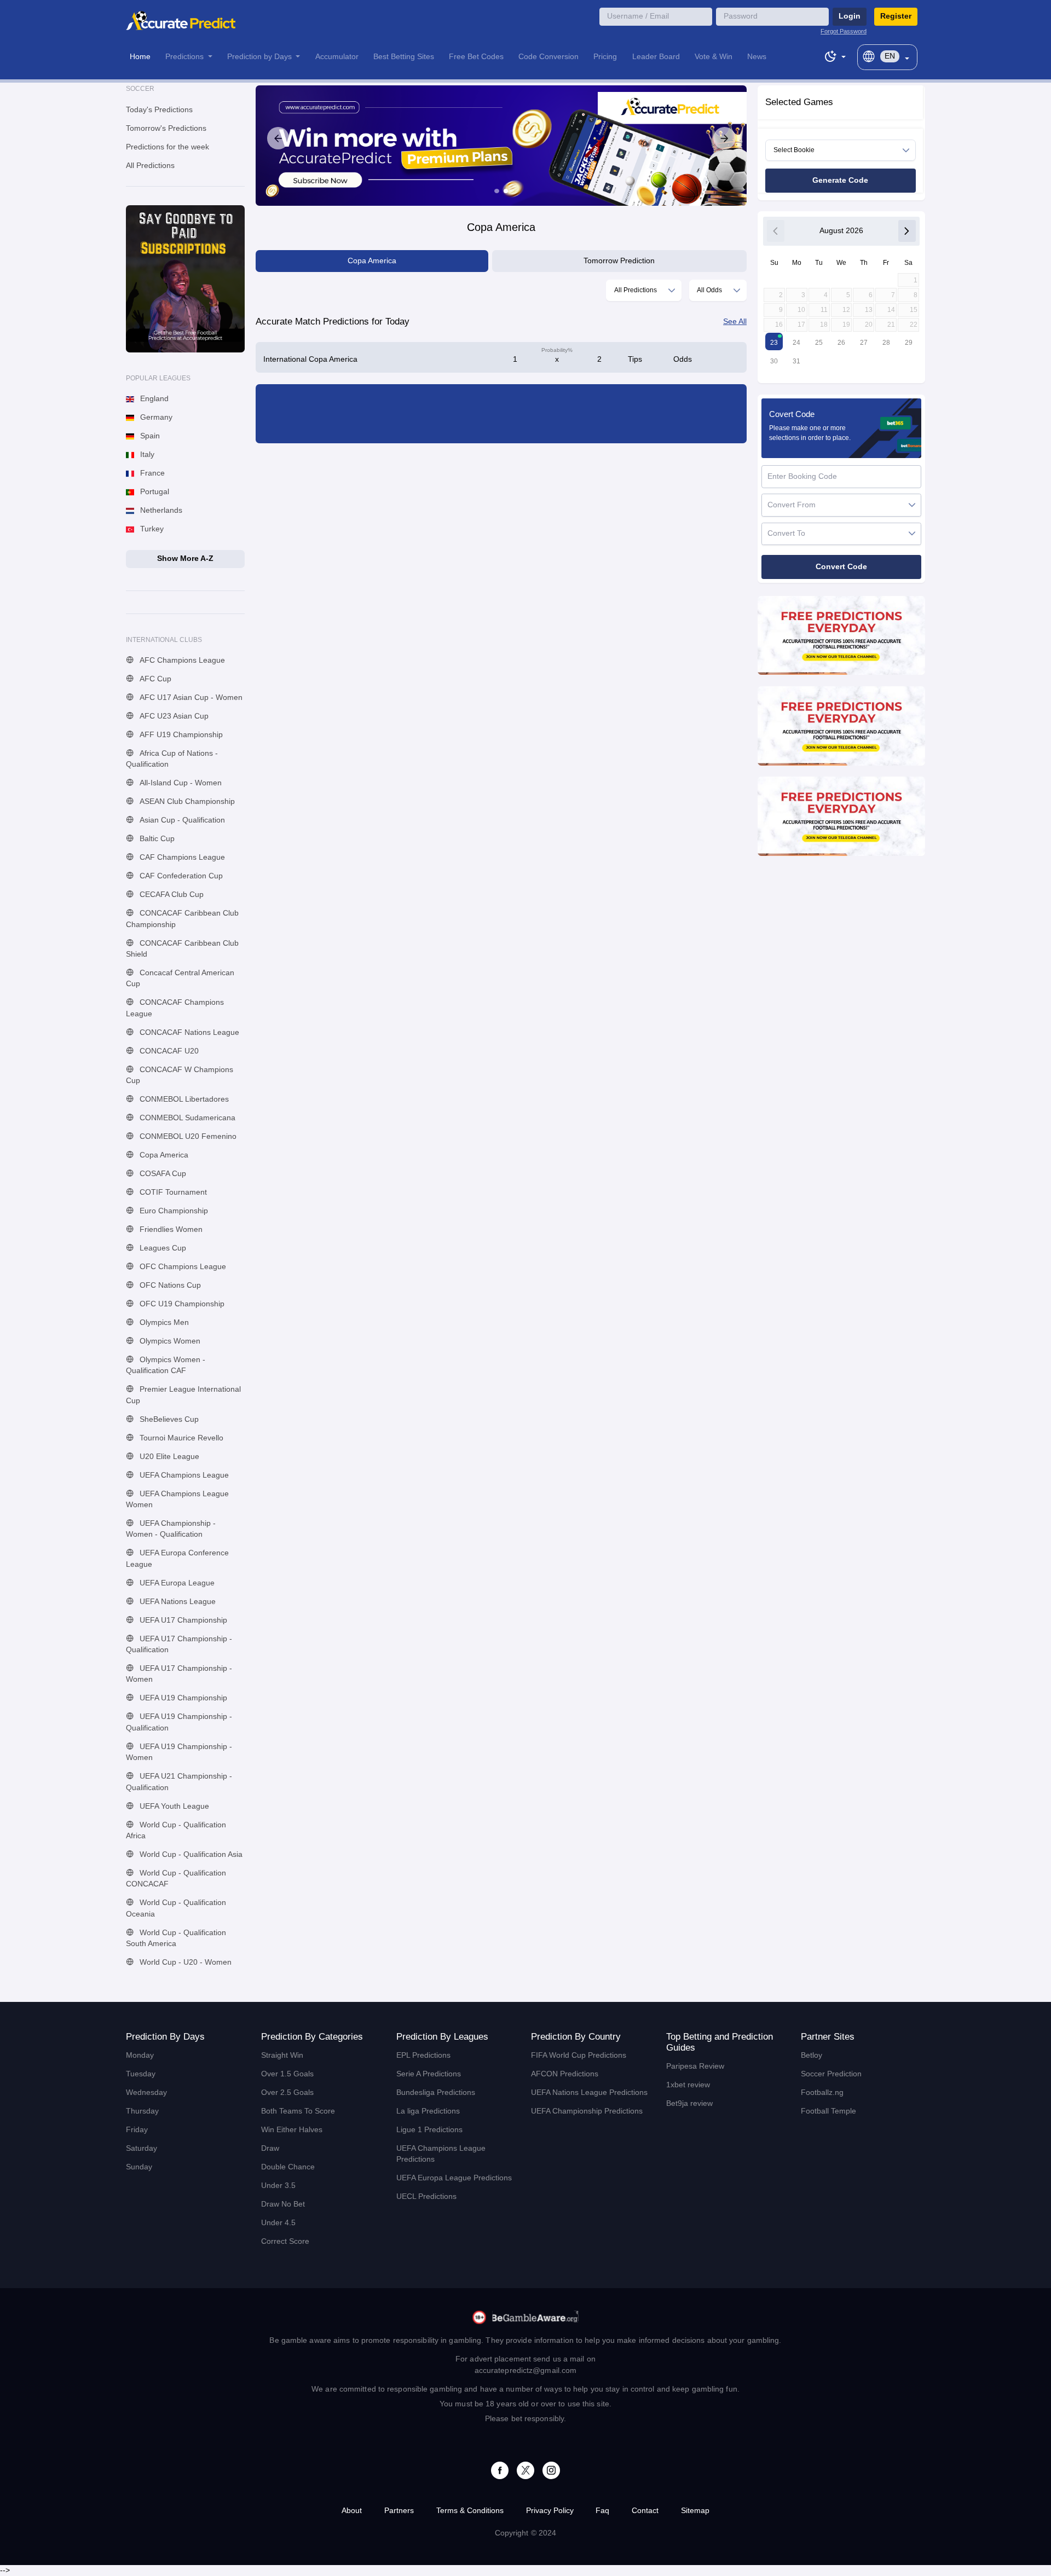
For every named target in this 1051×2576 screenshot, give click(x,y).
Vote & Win (714, 57)
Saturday (142, 2148)
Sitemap (695, 2511)
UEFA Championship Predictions (587, 2111)
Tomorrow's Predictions (166, 128)
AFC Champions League (181, 660)
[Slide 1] (496, 191)
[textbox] (838, 505)
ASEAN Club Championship (186, 801)
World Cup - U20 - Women (184, 1962)
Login (850, 16)
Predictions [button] (186, 57)
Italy (146, 455)
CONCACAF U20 (168, 1051)
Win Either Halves (292, 2130)
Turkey (151, 529)
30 (774, 361)
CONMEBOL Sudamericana (186, 1118)
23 (774, 343)
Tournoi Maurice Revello (180, 1438)
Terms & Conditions (470, 2511)
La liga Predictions (428, 2111)
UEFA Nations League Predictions (589, 2092)
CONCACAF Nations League (188, 1032)
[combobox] (644, 290)
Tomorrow (619, 261)
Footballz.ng (822, 2092)
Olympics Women (169, 1341)
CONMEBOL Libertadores (183, 1099)
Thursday (142, 2111)
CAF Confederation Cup (180, 876)
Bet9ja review (689, 2103)
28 (886, 343)
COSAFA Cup (162, 1174)
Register (896, 16)
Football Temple (828, 2111)
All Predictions (150, 166)
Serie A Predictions (429, 2074)
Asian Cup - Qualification (181, 820)
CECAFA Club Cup (171, 895)
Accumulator (337, 57)
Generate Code (840, 180)
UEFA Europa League (176, 1583)
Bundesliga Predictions (436, 2092)
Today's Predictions (159, 110)
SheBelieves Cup (168, 1419)
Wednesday (146, 2092)
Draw (270, 2148)
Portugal (154, 492)
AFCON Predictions (565, 2074)
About (352, 2511)
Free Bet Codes (476, 57)
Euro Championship (173, 1211)
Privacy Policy (550, 2511)
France (151, 473)
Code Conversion (548, 57)
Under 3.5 (278, 2186)
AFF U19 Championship (180, 735)
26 (841, 343)
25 (819, 343)
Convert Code (841, 567)
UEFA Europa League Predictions (454, 2178)
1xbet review (688, 2085)
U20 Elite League (168, 1457)
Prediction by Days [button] (261, 57)
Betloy (812, 2055)
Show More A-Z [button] (185, 558)
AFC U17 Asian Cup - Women (190, 697)
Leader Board (656, 57)
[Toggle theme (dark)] (835, 55)
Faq (602, 2511)
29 (909, 343)
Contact (645, 2511)
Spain (149, 436)
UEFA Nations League (177, 1602)
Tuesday (141, 2074)
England (153, 399)
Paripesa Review (695, 2066)
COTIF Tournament (172, 1192)
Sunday (139, 2167)
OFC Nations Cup (169, 1285)
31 (796, 361)
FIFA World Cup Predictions (579, 2055)
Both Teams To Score (298, 2111)
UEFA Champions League (183, 1475)
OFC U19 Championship (181, 1304)
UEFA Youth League (173, 1806)
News (757, 57)
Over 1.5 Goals (287, 2074)
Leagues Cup (162, 1248)
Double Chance (288, 2167)
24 (796, 343)
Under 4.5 (278, 2223)
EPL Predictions (423, 2055)
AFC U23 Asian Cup (173, 716)
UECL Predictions (426, 2196)
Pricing (605, 57)
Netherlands (160, 510)
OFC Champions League (182, 1267)
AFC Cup (154, 679)
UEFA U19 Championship (182, 1698)
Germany (155, 417)
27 (864, 343)
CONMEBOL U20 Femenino (187, 1136)
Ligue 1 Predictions (429, 2130)
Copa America (163, 1155)
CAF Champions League (181, 857)
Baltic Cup (156, 839)
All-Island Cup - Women (180, 783)
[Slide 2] (506, 191)
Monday (140, 2055)
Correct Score (285, 2241)
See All (735, 322)
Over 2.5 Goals (287, 2092)
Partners (399, 2511)
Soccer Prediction (831, 2074)
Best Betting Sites (404, 57)
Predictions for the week (168, 147)
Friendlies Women (170, 1229)
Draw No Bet (283, 2204)
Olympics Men (163, 1322)
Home (140, 57)
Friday (137, 2130)
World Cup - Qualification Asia (190, 1854)
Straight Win (282, 2055)
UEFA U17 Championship (182, 1620)
